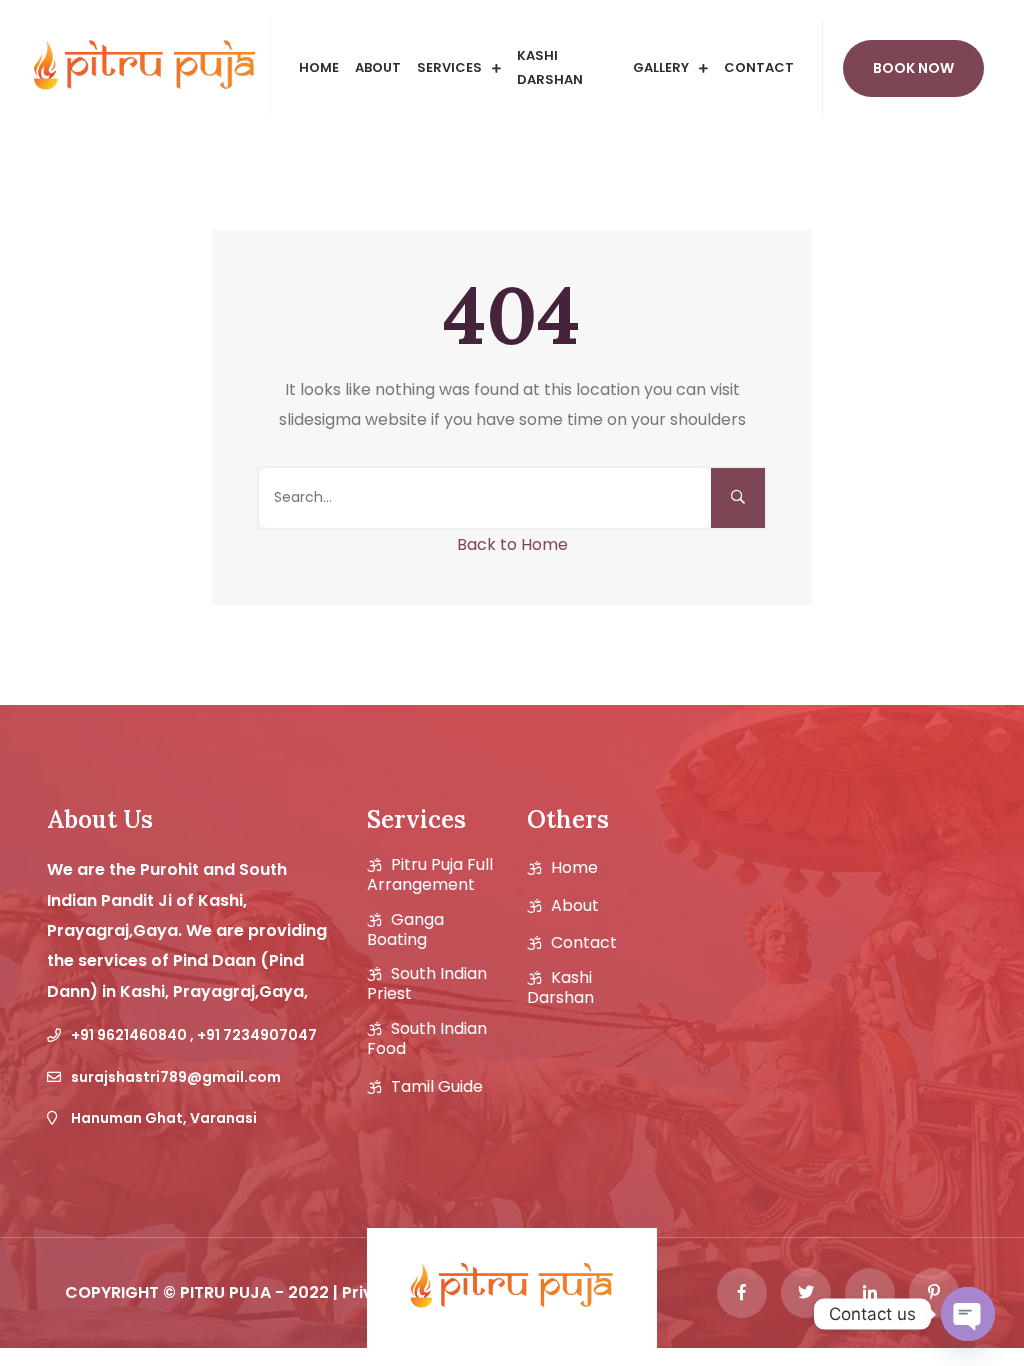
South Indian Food (427, 1039)
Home (319, 67)
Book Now (913, 68)
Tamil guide (437, 1087)
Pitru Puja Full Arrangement (430, 875)
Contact (759, 67)
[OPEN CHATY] (968, 1314)
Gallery (661, 67)
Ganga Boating (405, 930)
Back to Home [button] (512, 544)
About (378, 67)
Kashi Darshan (550, 68)
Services (449, 67)
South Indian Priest (427, 984)
